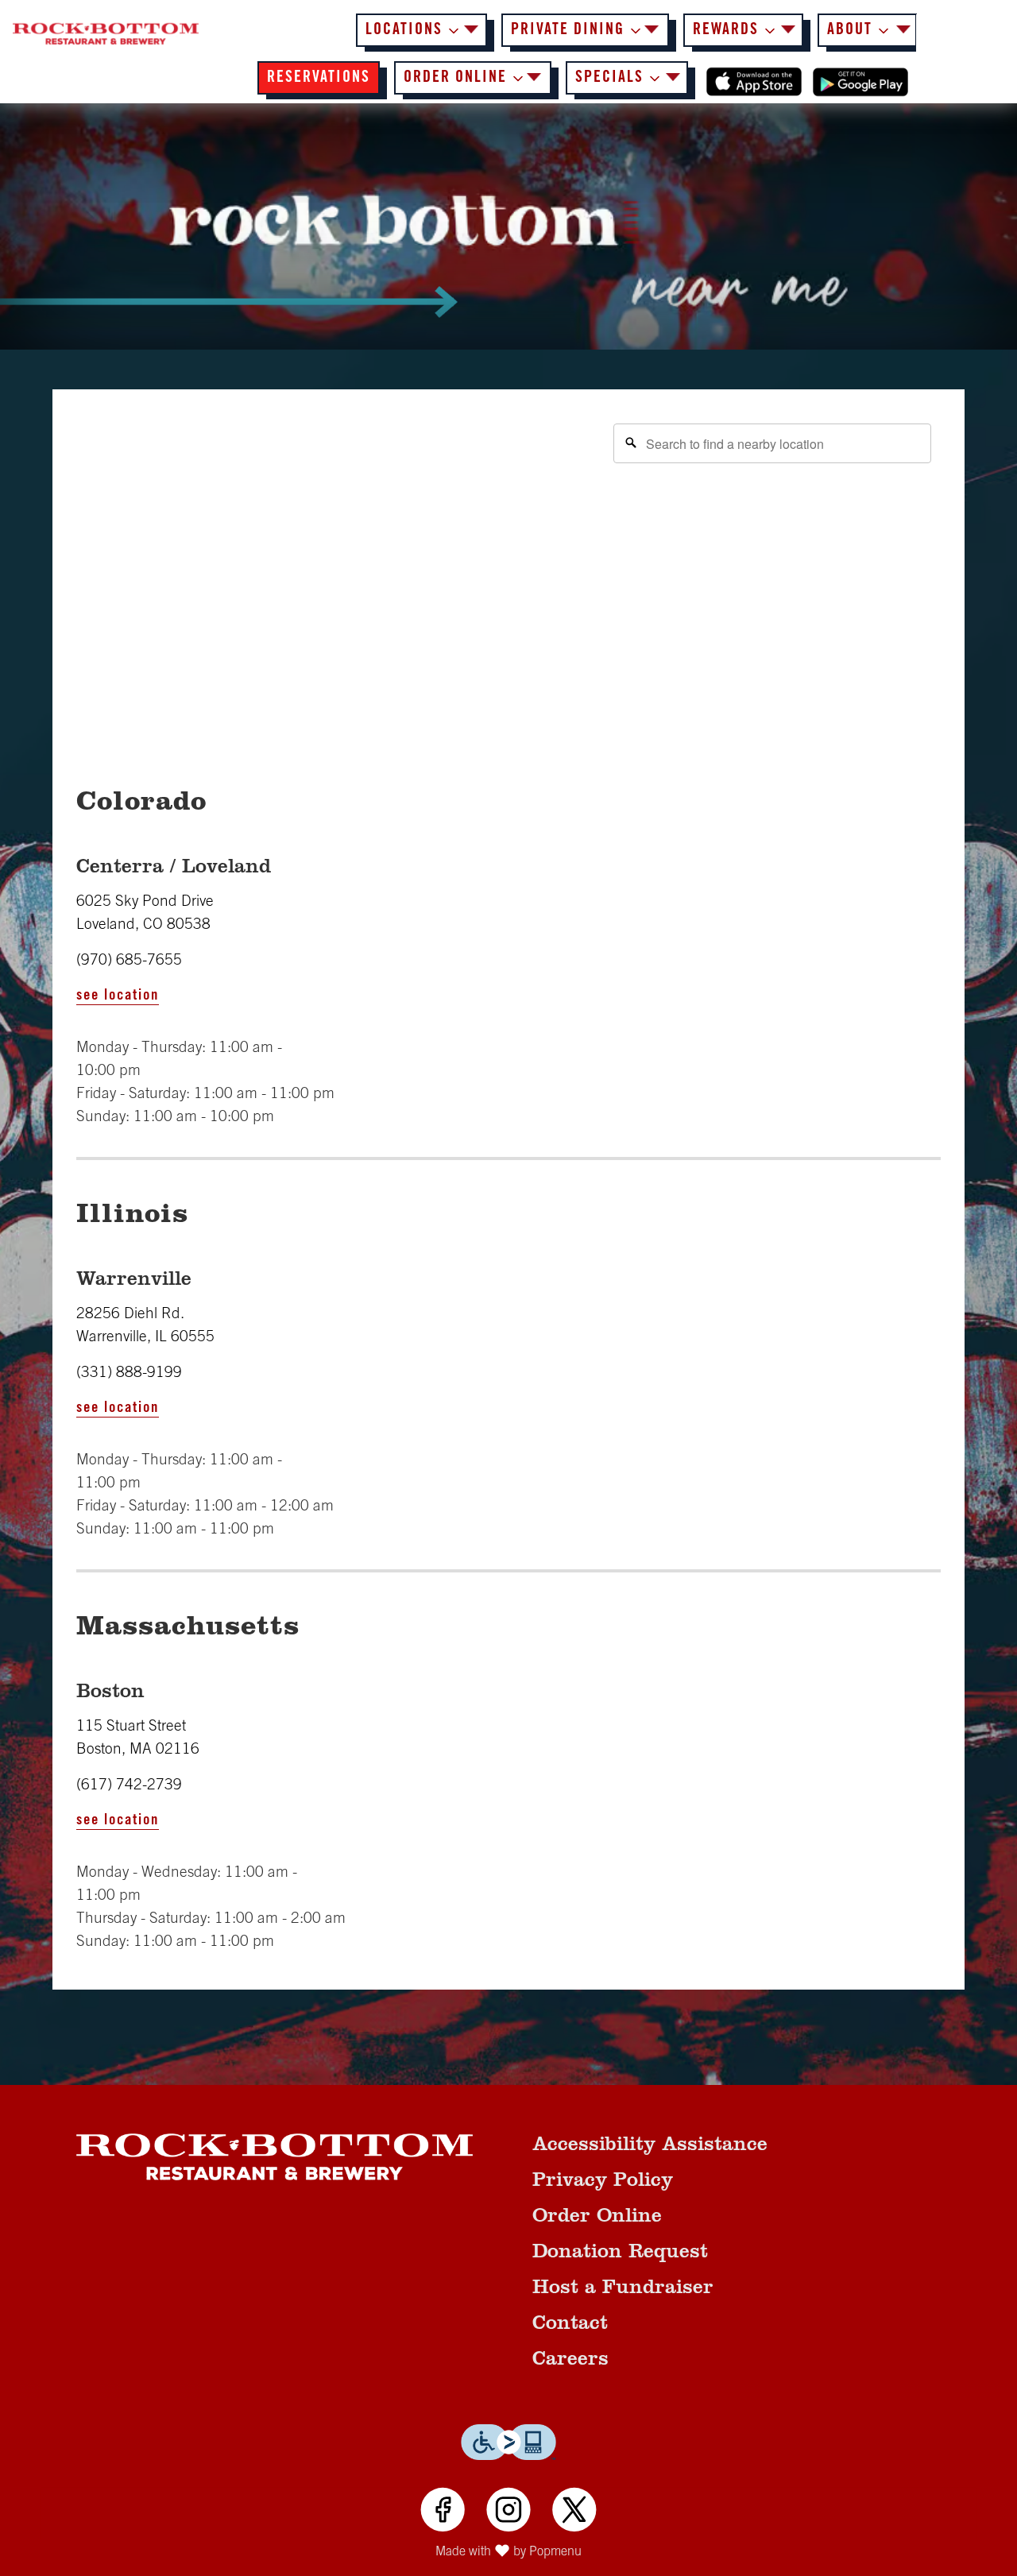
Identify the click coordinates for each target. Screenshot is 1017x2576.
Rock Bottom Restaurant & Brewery (275, 2156)
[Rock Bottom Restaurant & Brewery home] (106, 34)
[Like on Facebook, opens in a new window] (443, 2512)
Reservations (319, 79)
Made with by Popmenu (297, 2554)
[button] (421, 30)
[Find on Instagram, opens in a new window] (508, 2512)
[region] (508, 573)
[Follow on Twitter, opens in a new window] (574, 2512)
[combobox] (772, 443)
